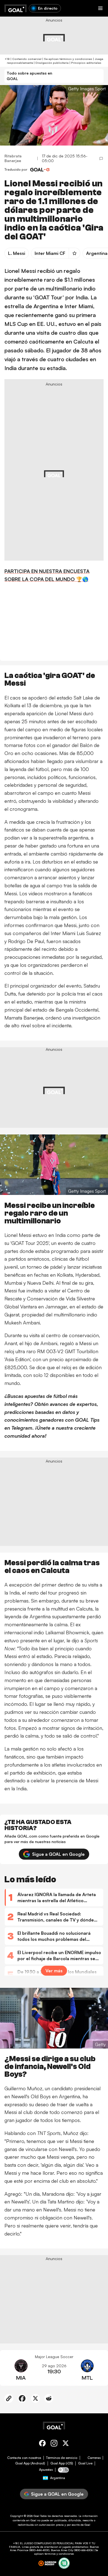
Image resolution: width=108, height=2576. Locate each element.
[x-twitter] (66, 2444)
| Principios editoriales (85, 63)
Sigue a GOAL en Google (58, 1854)
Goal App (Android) (30, 2463)
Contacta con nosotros (24, 2458)
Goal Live (85, 2463)
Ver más (54, 1971)
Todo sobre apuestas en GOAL (29, 76)
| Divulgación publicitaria (51, 63)
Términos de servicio (62, 2458)
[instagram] (54, 2444)
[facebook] (42, 2444)
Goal (36, 2516)
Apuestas (46, 2470)
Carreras (94, 2458)
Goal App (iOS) (62, 2463)
